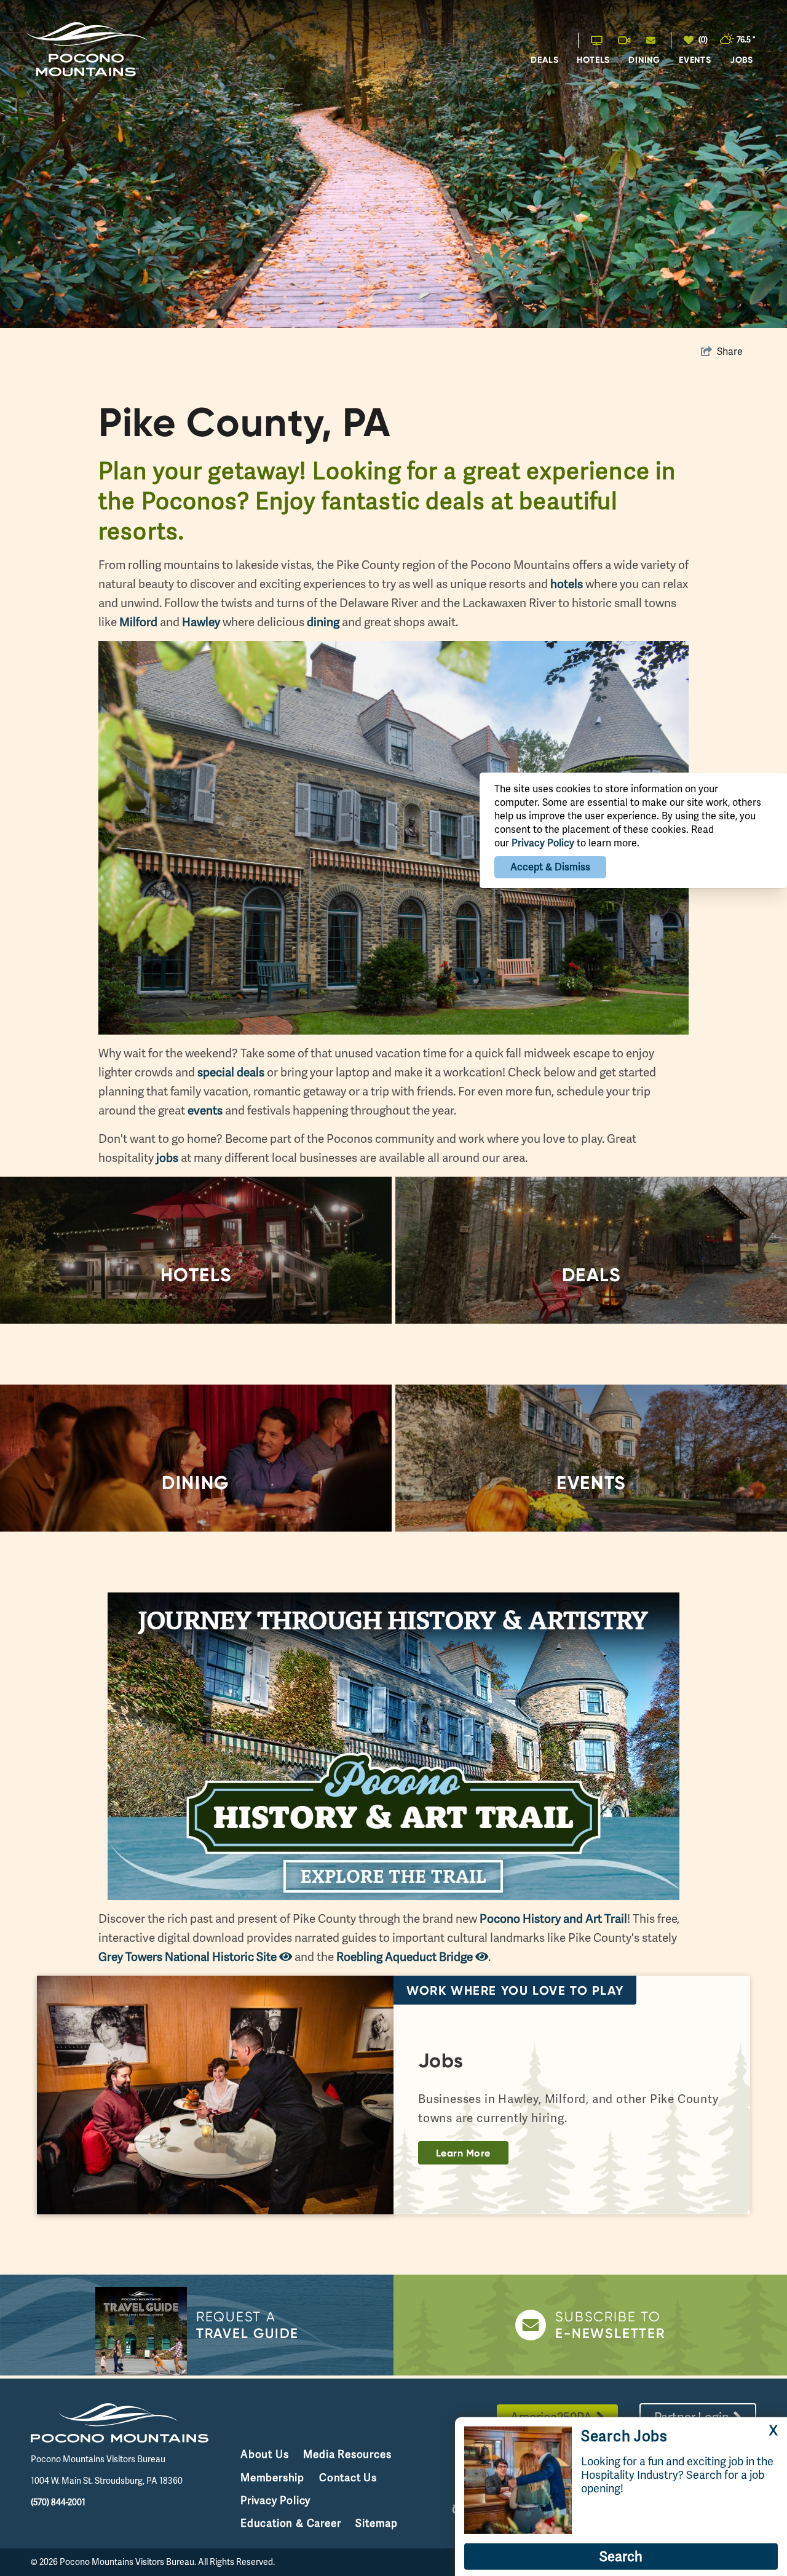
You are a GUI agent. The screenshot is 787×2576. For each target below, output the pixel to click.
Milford (138, 622)
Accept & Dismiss (550, 867)
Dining (644, 60)
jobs (167, 1158)
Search (621, 2557)
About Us (264, 2454)
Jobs (742, 60)
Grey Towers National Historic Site (189, 1957)
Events (695, 60)
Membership (272, 2478)
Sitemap (377, 2523)
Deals (544, 60)
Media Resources (347, 2454)
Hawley (201, 622)
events (205, 1111)
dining (323, 622)
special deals (231, 1072)
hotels (567, 584)
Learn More (463, 2153)
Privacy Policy (275, 2500)
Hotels (593, 60)
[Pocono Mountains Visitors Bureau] (86, 50)
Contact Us (348, 2478)
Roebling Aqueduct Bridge (406, 1957)
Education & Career (291, 2523)
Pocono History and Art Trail (553, 1919)
